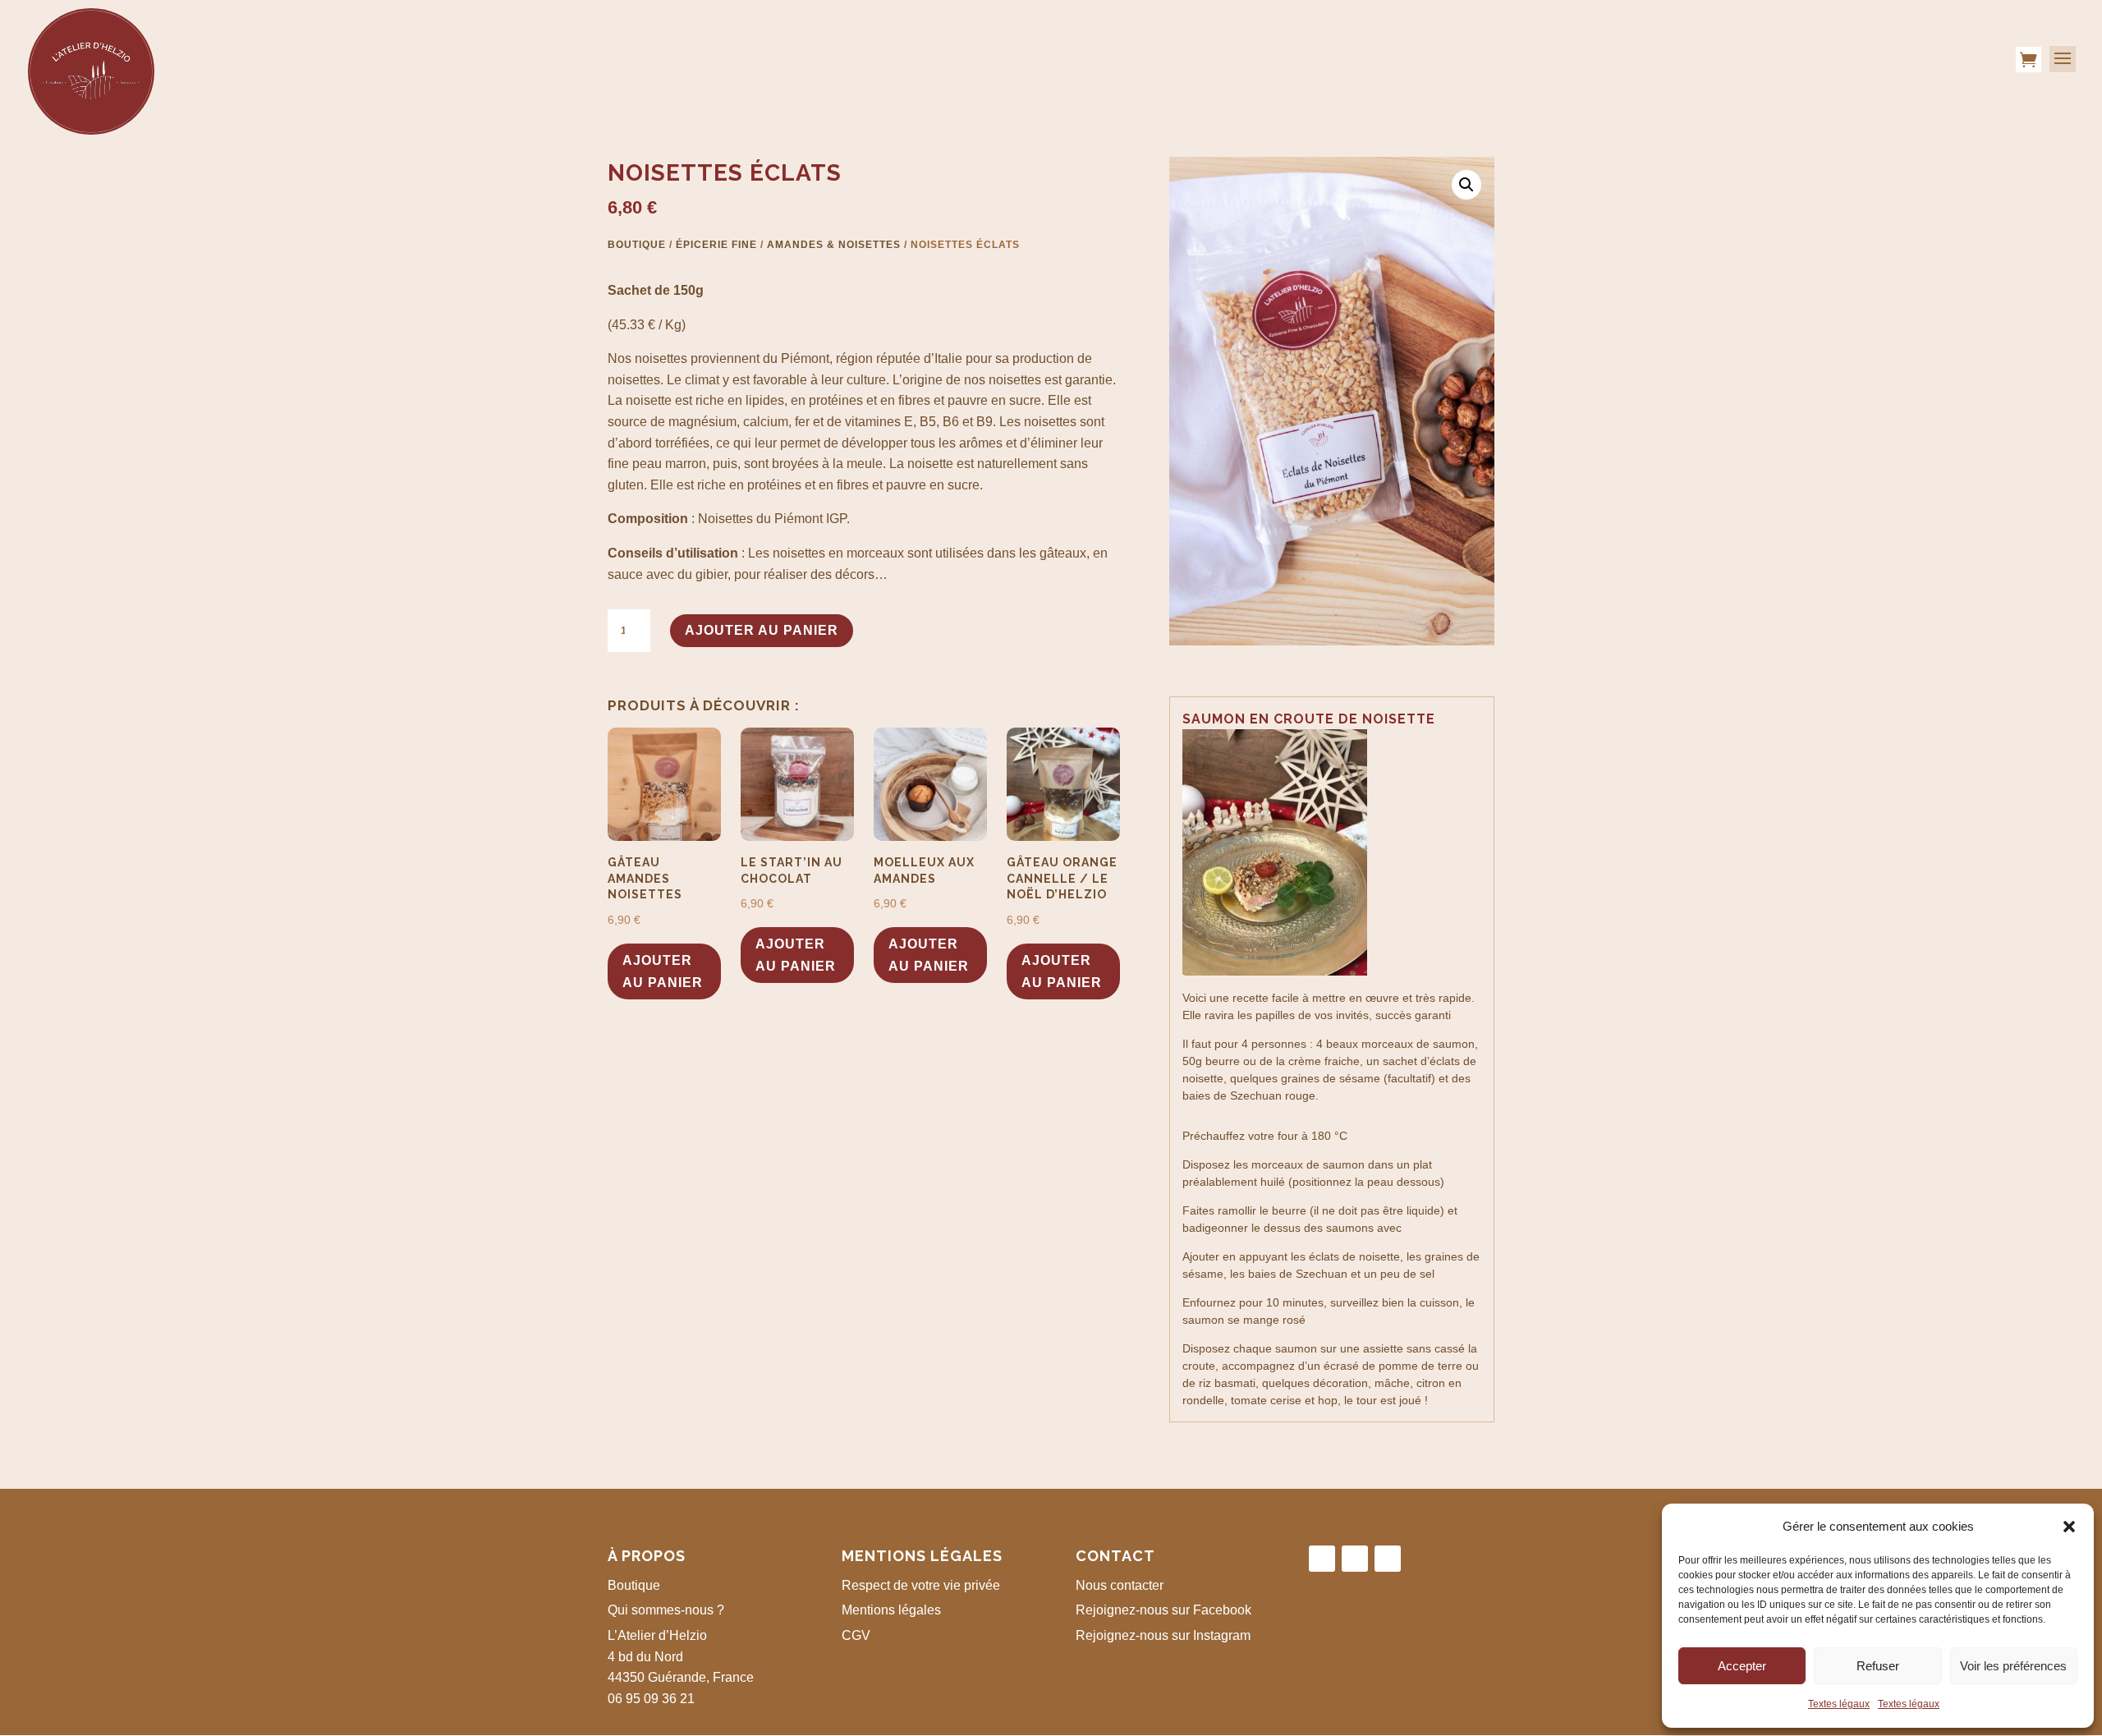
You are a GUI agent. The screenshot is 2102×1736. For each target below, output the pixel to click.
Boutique (637, 245)
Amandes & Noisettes (834, 245)
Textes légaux (1839, 1704)
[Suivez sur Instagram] (1355, 1559)
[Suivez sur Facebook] (1322, 1559)
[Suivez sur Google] (1388, 1559)
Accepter (1742, 1666)
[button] (2069, 1527)
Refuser (1878, 1666)
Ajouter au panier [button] (663, 971)
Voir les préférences (2013, 1666)
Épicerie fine (716, 245)
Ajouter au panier (762, 630)
